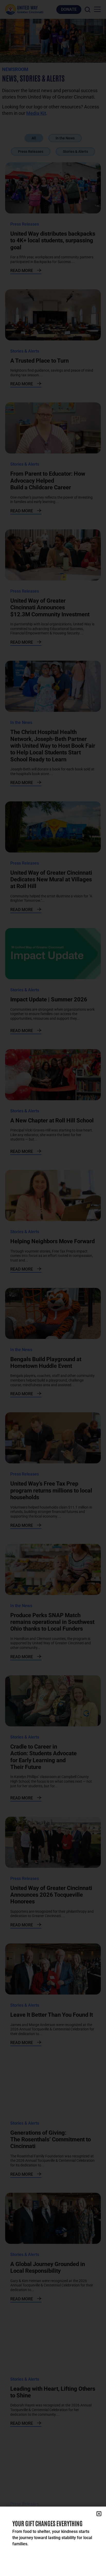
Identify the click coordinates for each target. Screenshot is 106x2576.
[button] (99, 2514)
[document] (53, 1288)
